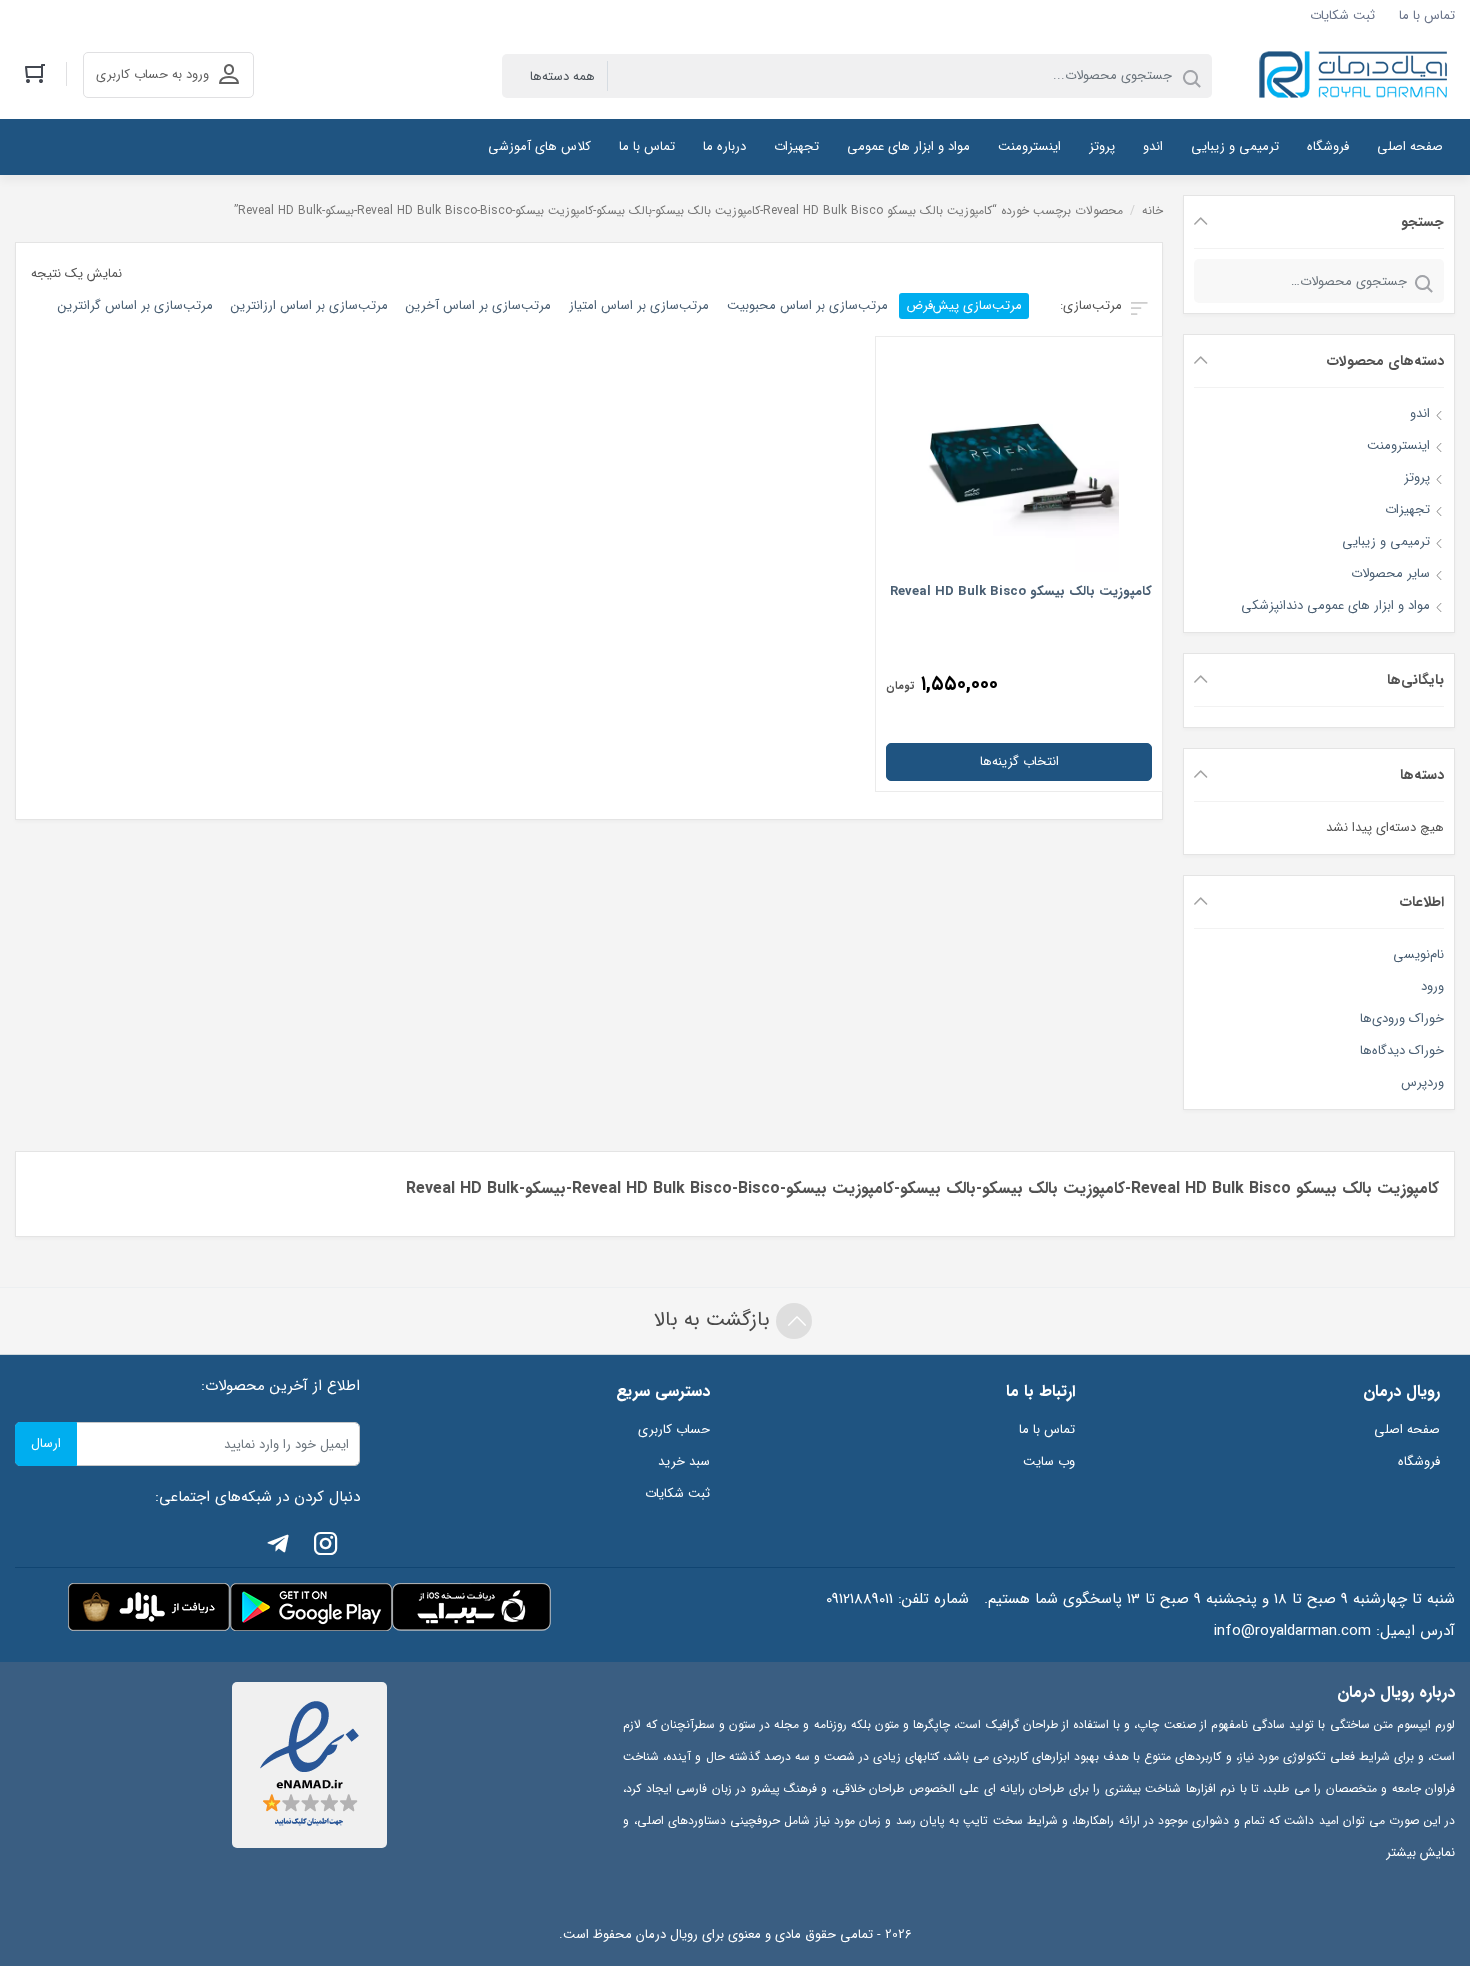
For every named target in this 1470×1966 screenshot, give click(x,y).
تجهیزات (1407, 509)
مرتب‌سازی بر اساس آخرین (478, 305)
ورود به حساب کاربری (152, 74)
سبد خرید (684, 1461)
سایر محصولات (1390, 573)
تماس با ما (1427, 15)
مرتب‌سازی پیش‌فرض (964, 305)
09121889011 (859, 1599)
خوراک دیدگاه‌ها (1402, 1050)
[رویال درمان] (1355, 75)
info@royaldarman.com (1292, 1631)
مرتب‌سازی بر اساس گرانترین (135, 305)
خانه (1152, 210)
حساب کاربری (674, 1429)
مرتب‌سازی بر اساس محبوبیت (807, 305)
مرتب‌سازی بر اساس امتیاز (639, 305)
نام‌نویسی (1418, 954)
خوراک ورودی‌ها (1402, 1018)
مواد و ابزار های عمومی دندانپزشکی (1335, 605)
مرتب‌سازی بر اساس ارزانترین (309, 305)
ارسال (46, 1443)
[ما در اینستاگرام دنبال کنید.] (326, 1547)
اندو (1420, 413)
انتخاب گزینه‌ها (1019, 761)
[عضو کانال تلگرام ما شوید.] (278, 1547)
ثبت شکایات (1342, 15)
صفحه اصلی (1407, 1429)
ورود (1432, 986)
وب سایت (1049, 1461)
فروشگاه (1419, 1461)
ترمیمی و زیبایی (1386, 541)
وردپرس (1422, 1082)
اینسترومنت (1398, 445)
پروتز (1417, 477)
